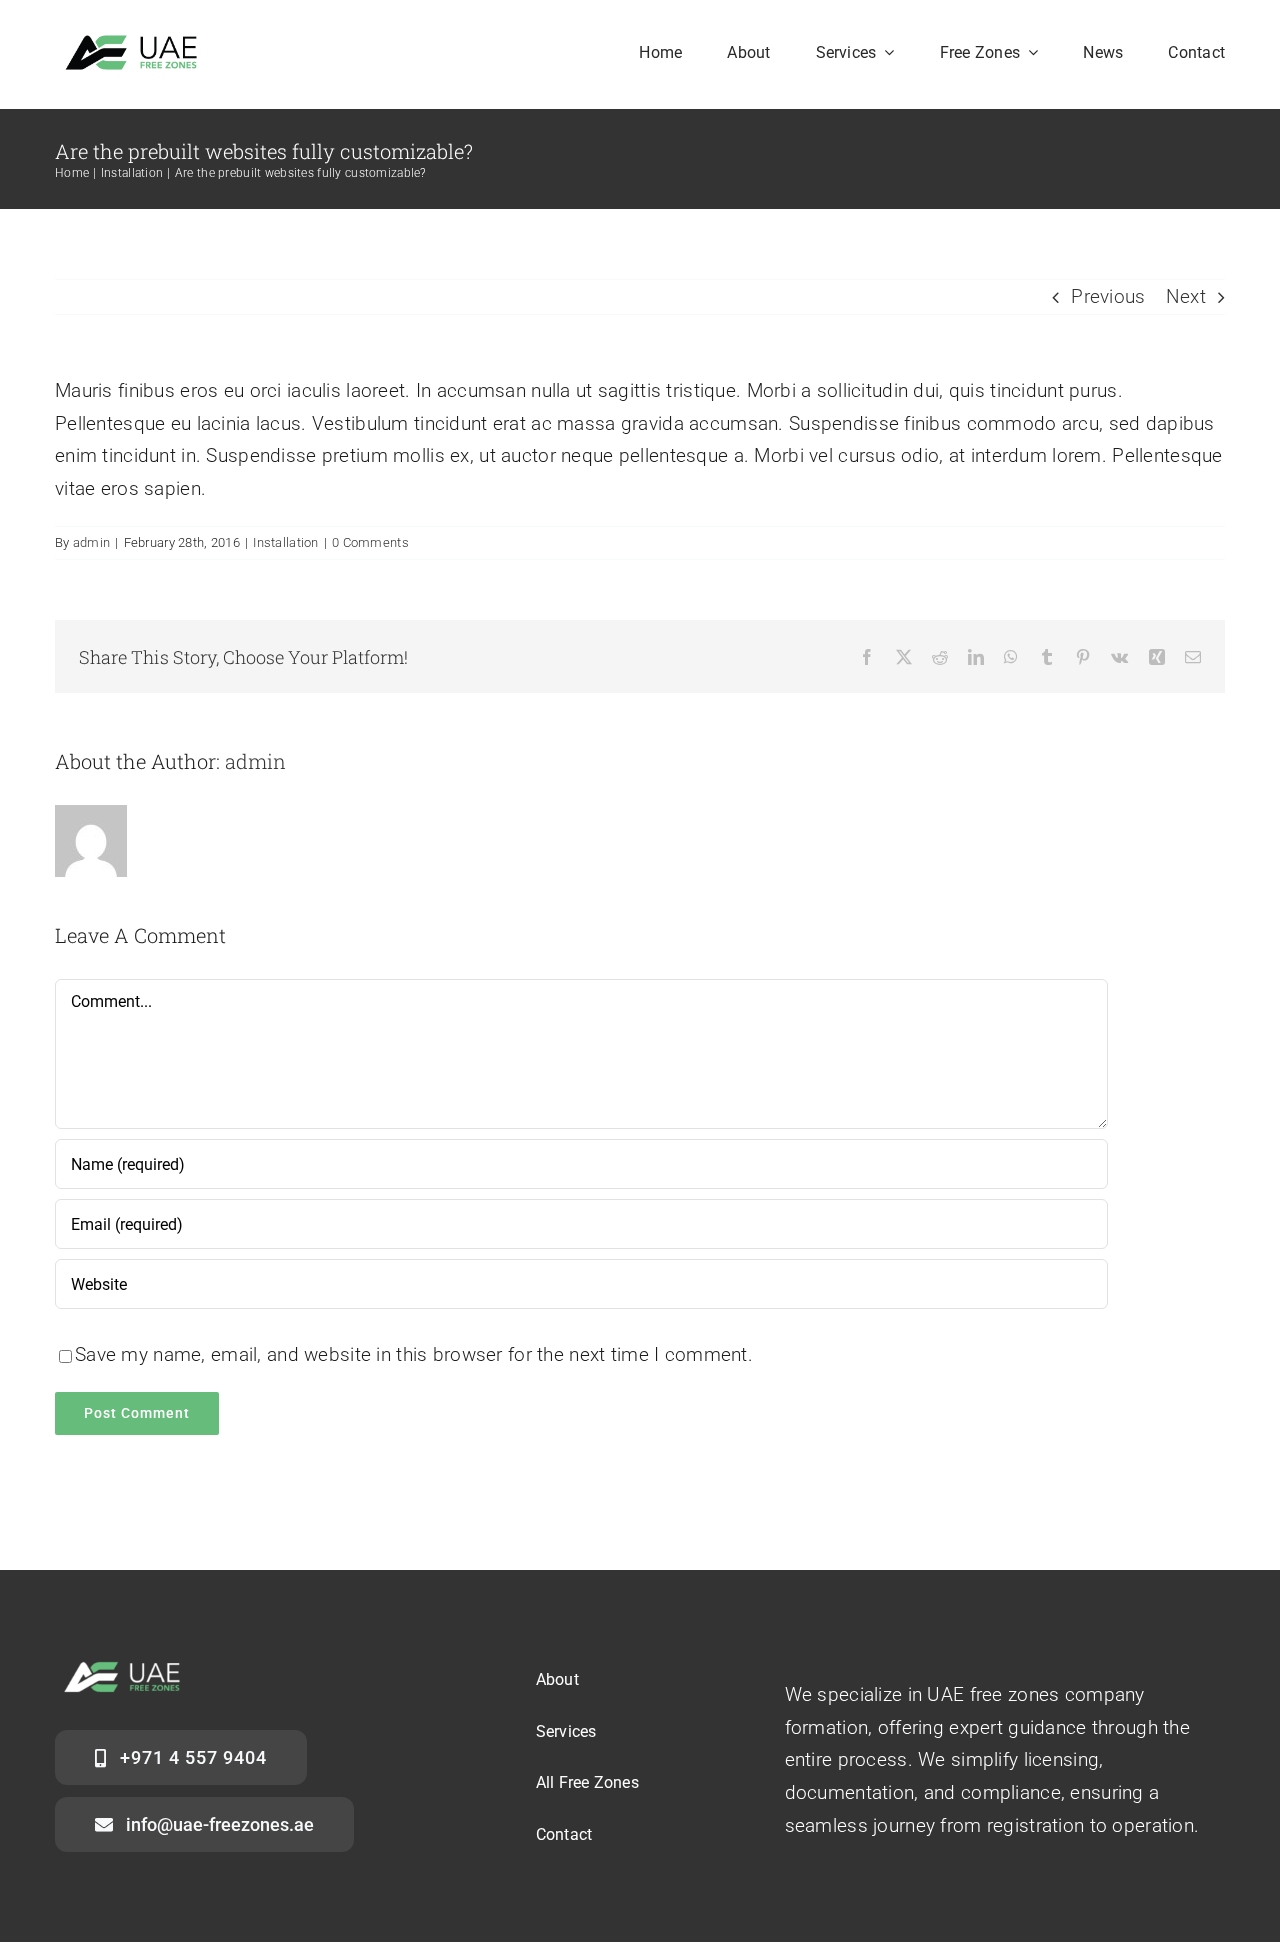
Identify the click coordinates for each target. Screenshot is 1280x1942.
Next (1186, 296)
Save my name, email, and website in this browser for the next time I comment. (414, 1354)
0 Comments (370, 542)
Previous (1108, 296)
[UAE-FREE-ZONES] (137, 42)
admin (91, 542)
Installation (285, 542)
